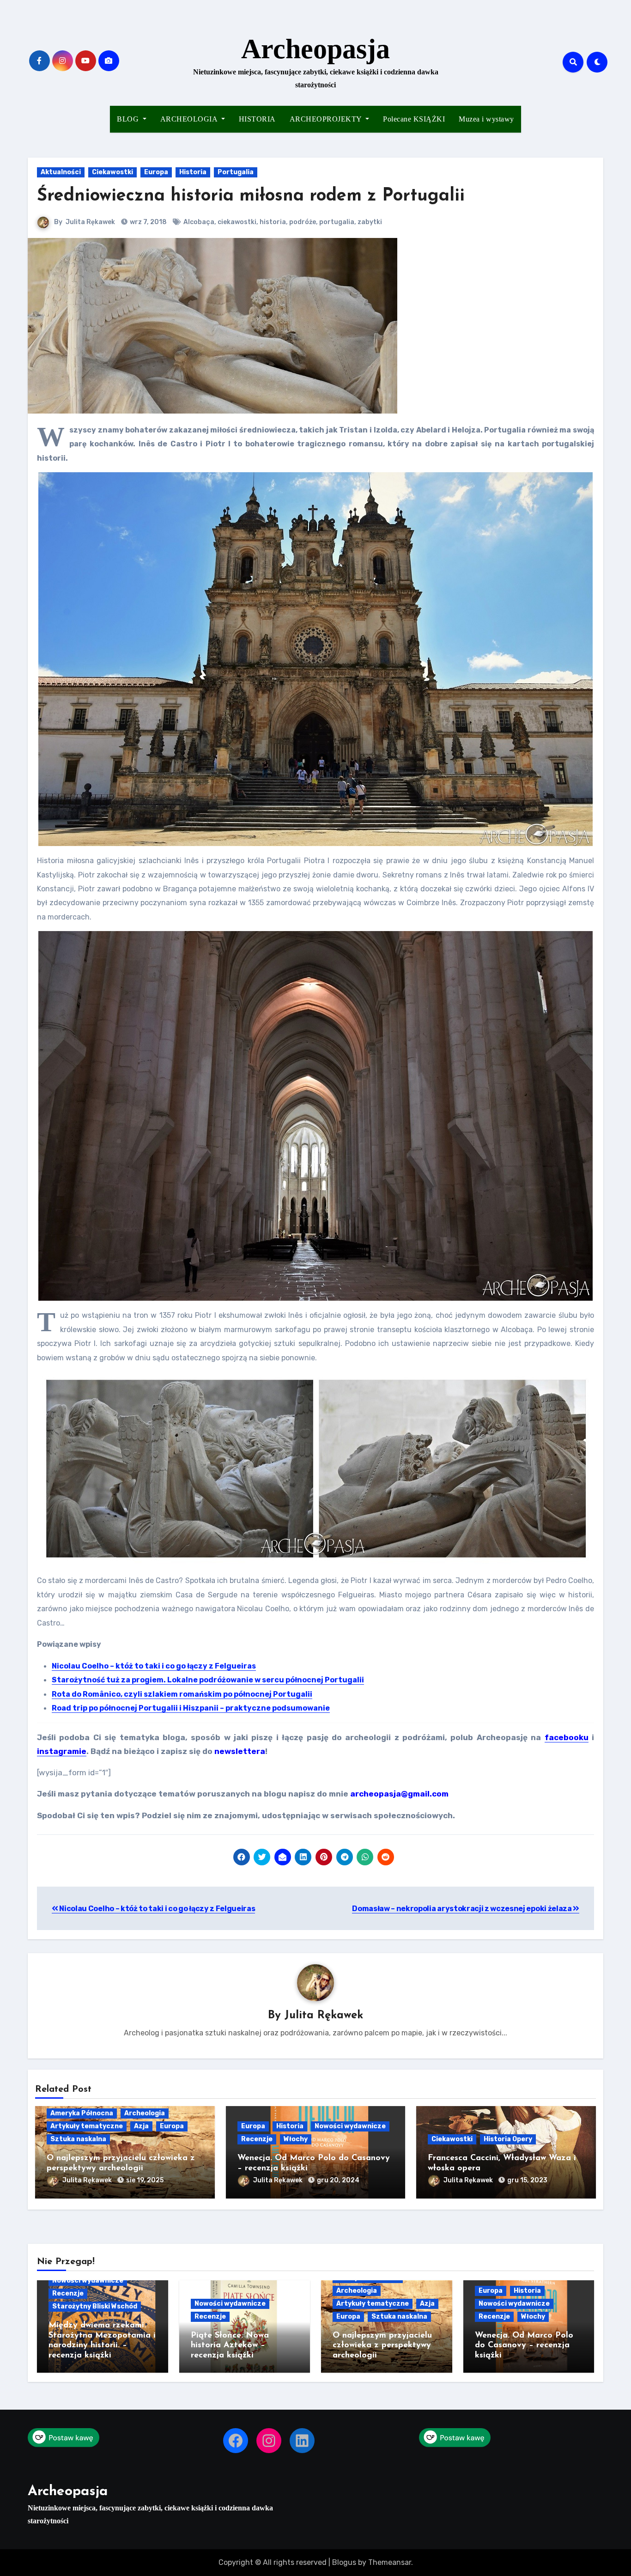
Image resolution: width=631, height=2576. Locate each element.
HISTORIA (257, 119)
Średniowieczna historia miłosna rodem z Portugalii (251, 196)
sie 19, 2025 (145, 2180)
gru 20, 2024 (338, 2180)
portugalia (337, 222)
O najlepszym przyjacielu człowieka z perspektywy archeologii (382, 2346)
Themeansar (390, 2562)
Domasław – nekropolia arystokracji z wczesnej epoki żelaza (462, 1909)
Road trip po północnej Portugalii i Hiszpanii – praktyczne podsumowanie (191, 1708)
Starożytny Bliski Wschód (95, 2306)
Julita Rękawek (90, 222)
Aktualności (61, 172)
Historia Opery (508, 2139)
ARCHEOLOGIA (190, 119)
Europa (156, 172)
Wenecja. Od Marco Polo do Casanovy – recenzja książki (524, 2346)
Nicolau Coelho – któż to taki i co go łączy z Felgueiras (154, 1666)
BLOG (129, 119)
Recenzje (257, 2139)
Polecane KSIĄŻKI (414, 119)
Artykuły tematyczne (87, 2126)
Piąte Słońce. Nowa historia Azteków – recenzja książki (230, 2346)
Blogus (344, 2562)
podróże (303, 222)
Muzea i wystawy (486, 119)
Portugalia (236, 172)
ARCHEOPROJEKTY (327, 119)
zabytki (370, 222)
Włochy (296, 2139)
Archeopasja (315, 49)
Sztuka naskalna (78, 2139)
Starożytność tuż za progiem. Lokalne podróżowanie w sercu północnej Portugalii (208, 1680)
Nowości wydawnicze (350, 2126)
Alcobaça (199, 222)
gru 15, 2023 (527, 2180)
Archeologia (145, 2113)
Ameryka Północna (82, 2113)
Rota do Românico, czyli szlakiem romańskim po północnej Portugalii (182, 1694)
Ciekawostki (112, 172)
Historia (193, 172)
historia (273, 222)
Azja (141, 2126)
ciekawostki (237, 222)
